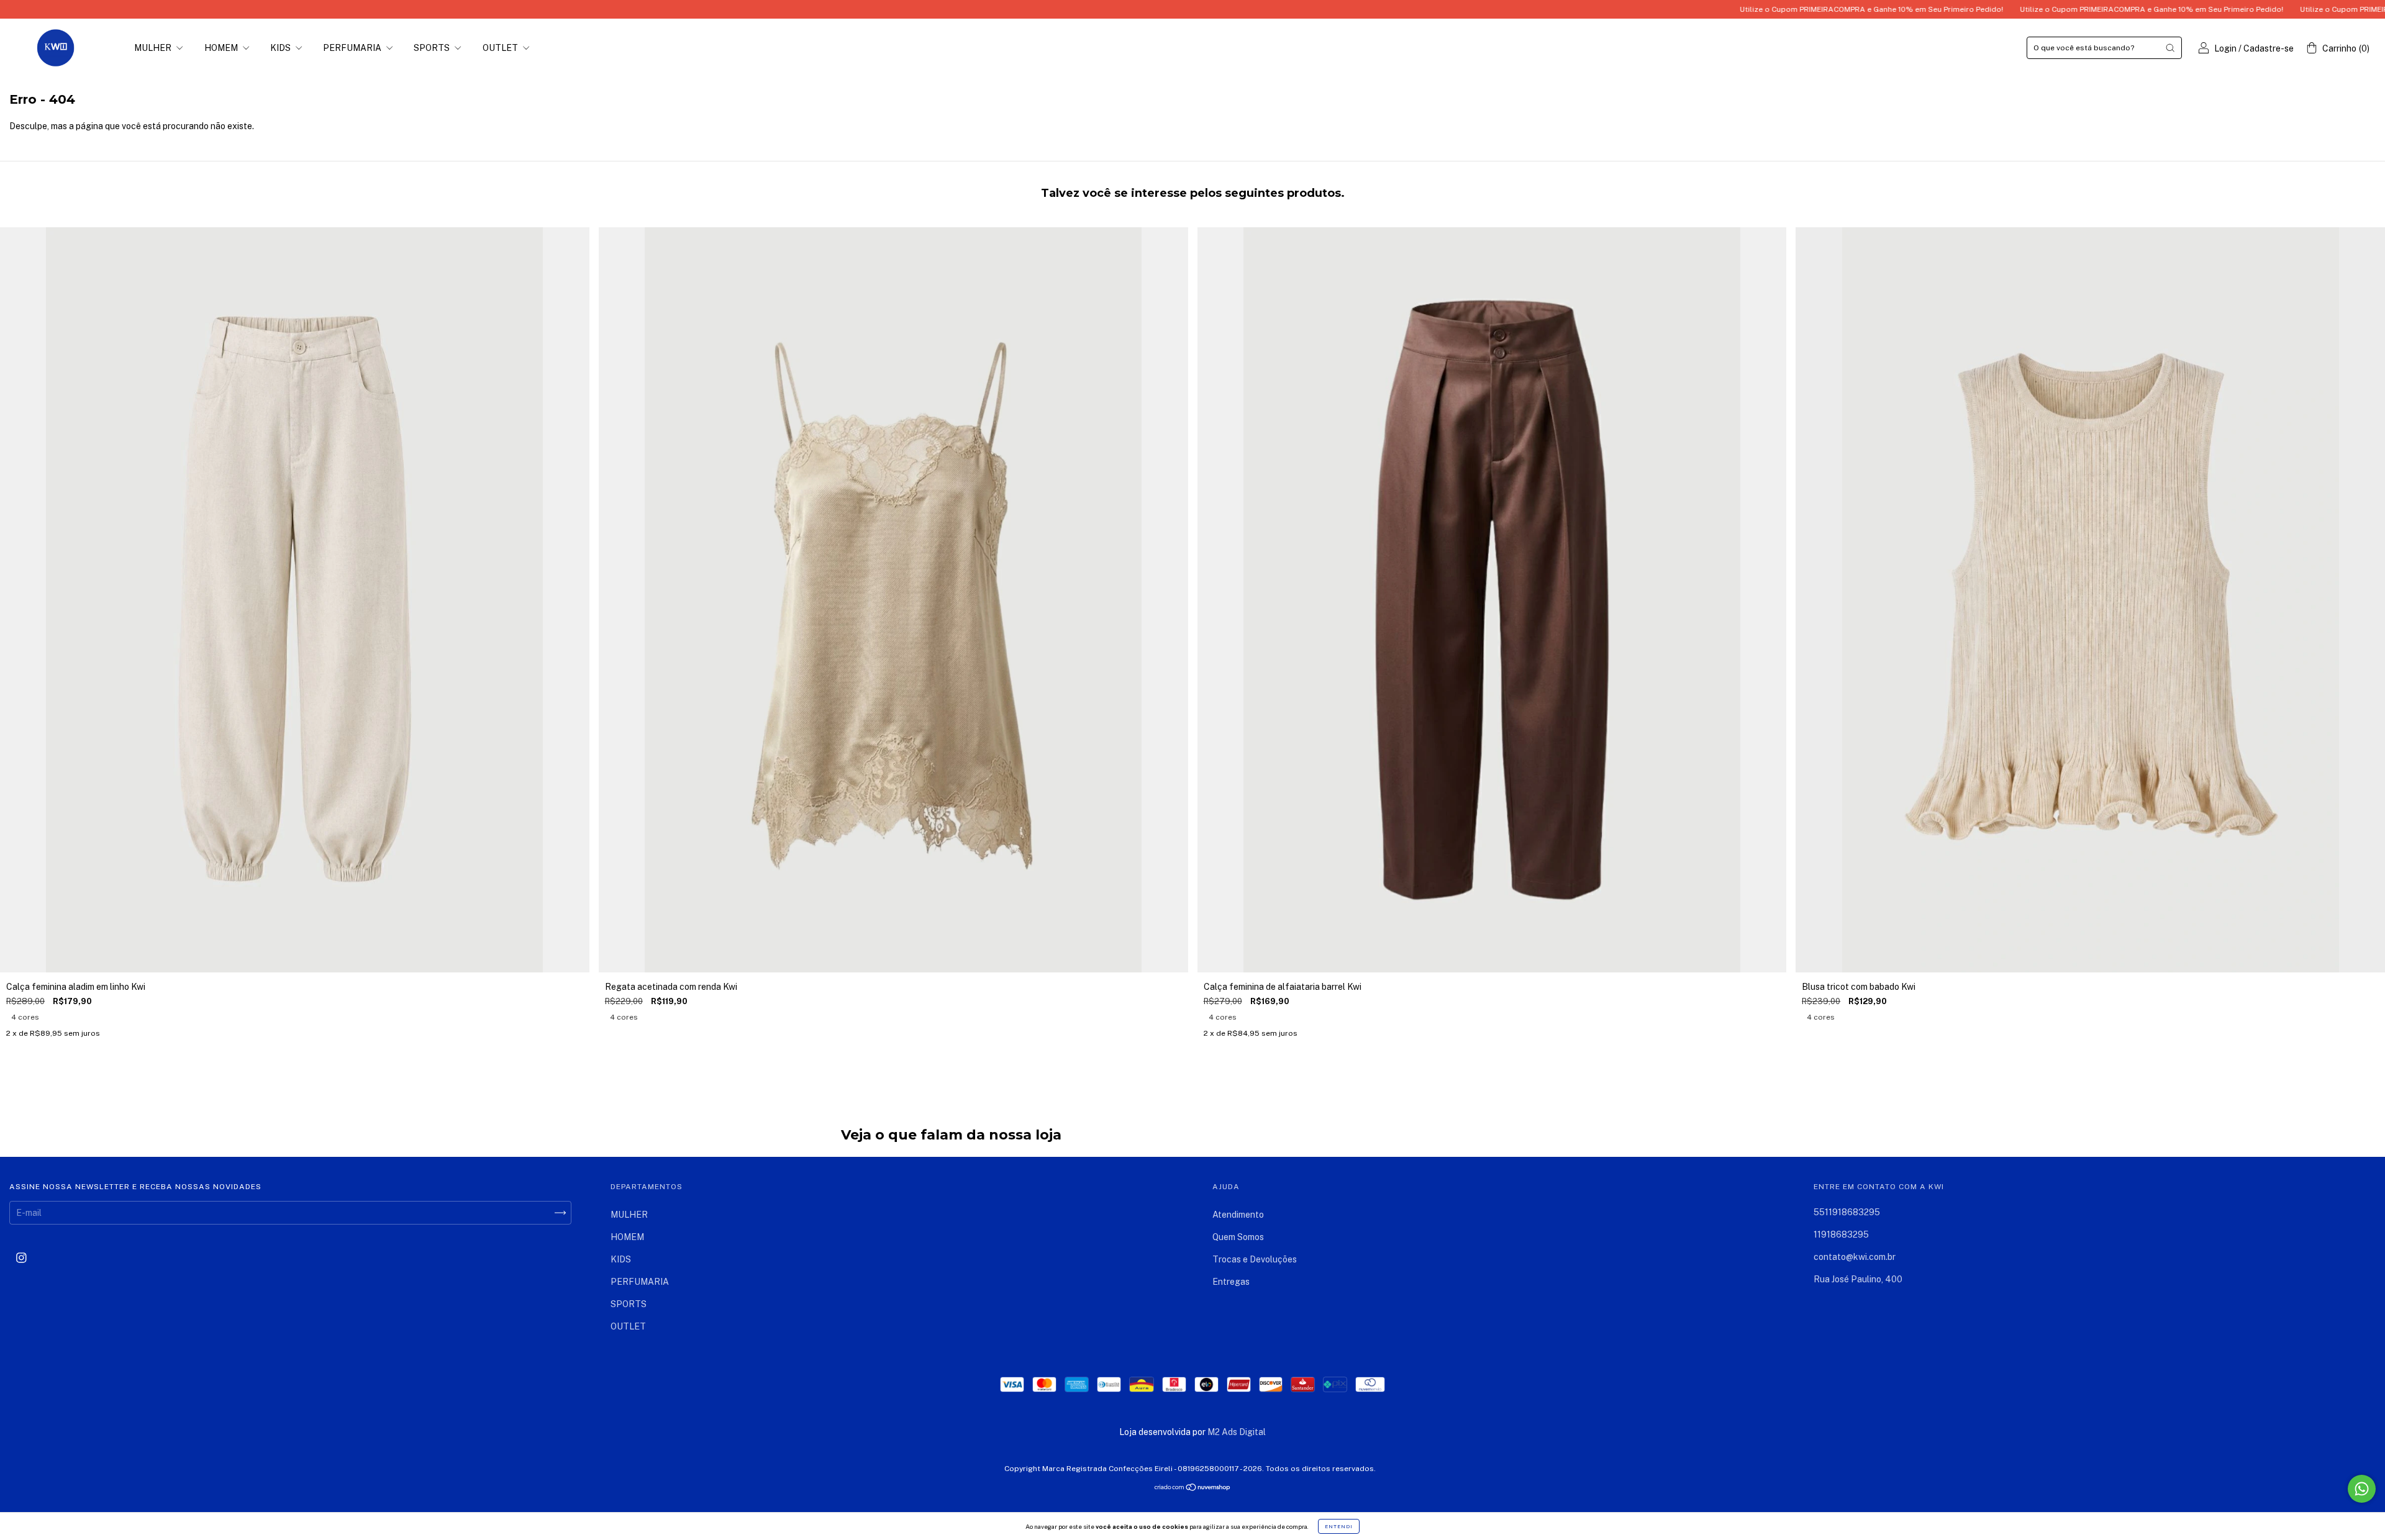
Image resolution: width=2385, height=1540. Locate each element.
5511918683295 (1847, 1212)
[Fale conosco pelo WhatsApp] (2362, 1489)
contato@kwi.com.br (1855, 1257)
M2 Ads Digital (1237, 1432)
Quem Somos (1238, 1237)
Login (2225, 48)
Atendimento (1238, 1215)
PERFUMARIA (353, 48)
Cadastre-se (2269, 48)
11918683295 (1841, 1234)
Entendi (1339, 1526)
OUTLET (501, 48)
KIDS (281, 48)
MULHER (154, 48)
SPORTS (433, 48)
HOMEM (222, 48)
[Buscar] (2170, 48)
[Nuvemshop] (1193, 1488)
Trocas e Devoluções (1255, 1259)
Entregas (1231, 1282)
